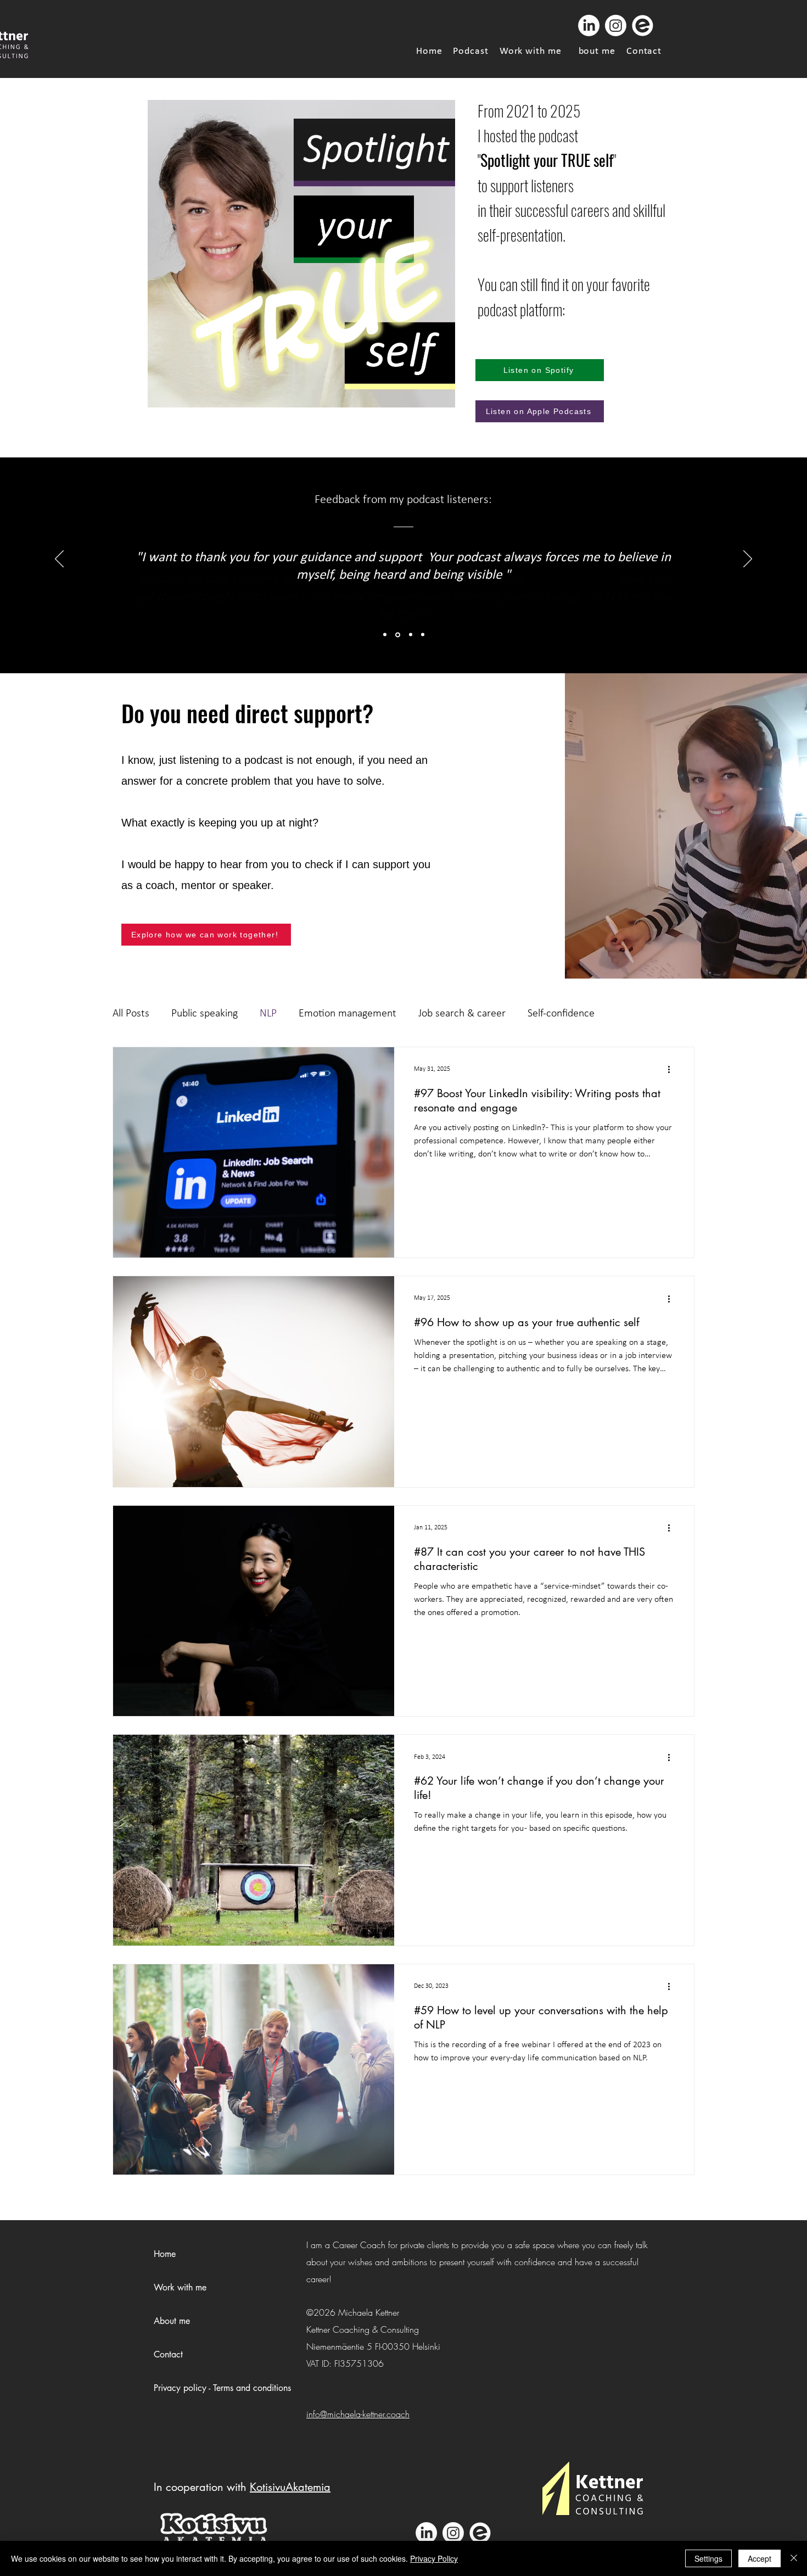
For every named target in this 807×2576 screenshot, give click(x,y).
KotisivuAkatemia (290, 2487)
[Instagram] (616, 26)
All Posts (131, 1014)
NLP (268, 1014)
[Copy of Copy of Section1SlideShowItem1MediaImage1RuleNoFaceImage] (411, 635)
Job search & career (462, 1014)
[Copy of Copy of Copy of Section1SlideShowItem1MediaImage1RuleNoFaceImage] (423, 635)
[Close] (794, 2558)
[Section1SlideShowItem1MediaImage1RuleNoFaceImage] (385, 635)
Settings (708, 2558)
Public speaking (204, 1014)
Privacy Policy (434, 2558)
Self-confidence (561, 1014)
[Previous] (59, 560)
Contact (168, 2354)
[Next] (748, 560)
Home (165, 2254)
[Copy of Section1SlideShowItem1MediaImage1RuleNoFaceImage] (398, 635)
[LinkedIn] (589, 26)
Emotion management (348, 1014)
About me (172, 2321)
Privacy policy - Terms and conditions (222, 2388)
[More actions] (672, 1070)
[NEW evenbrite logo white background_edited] (643, 26)
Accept (760, 2558)
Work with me (180, 2287)
